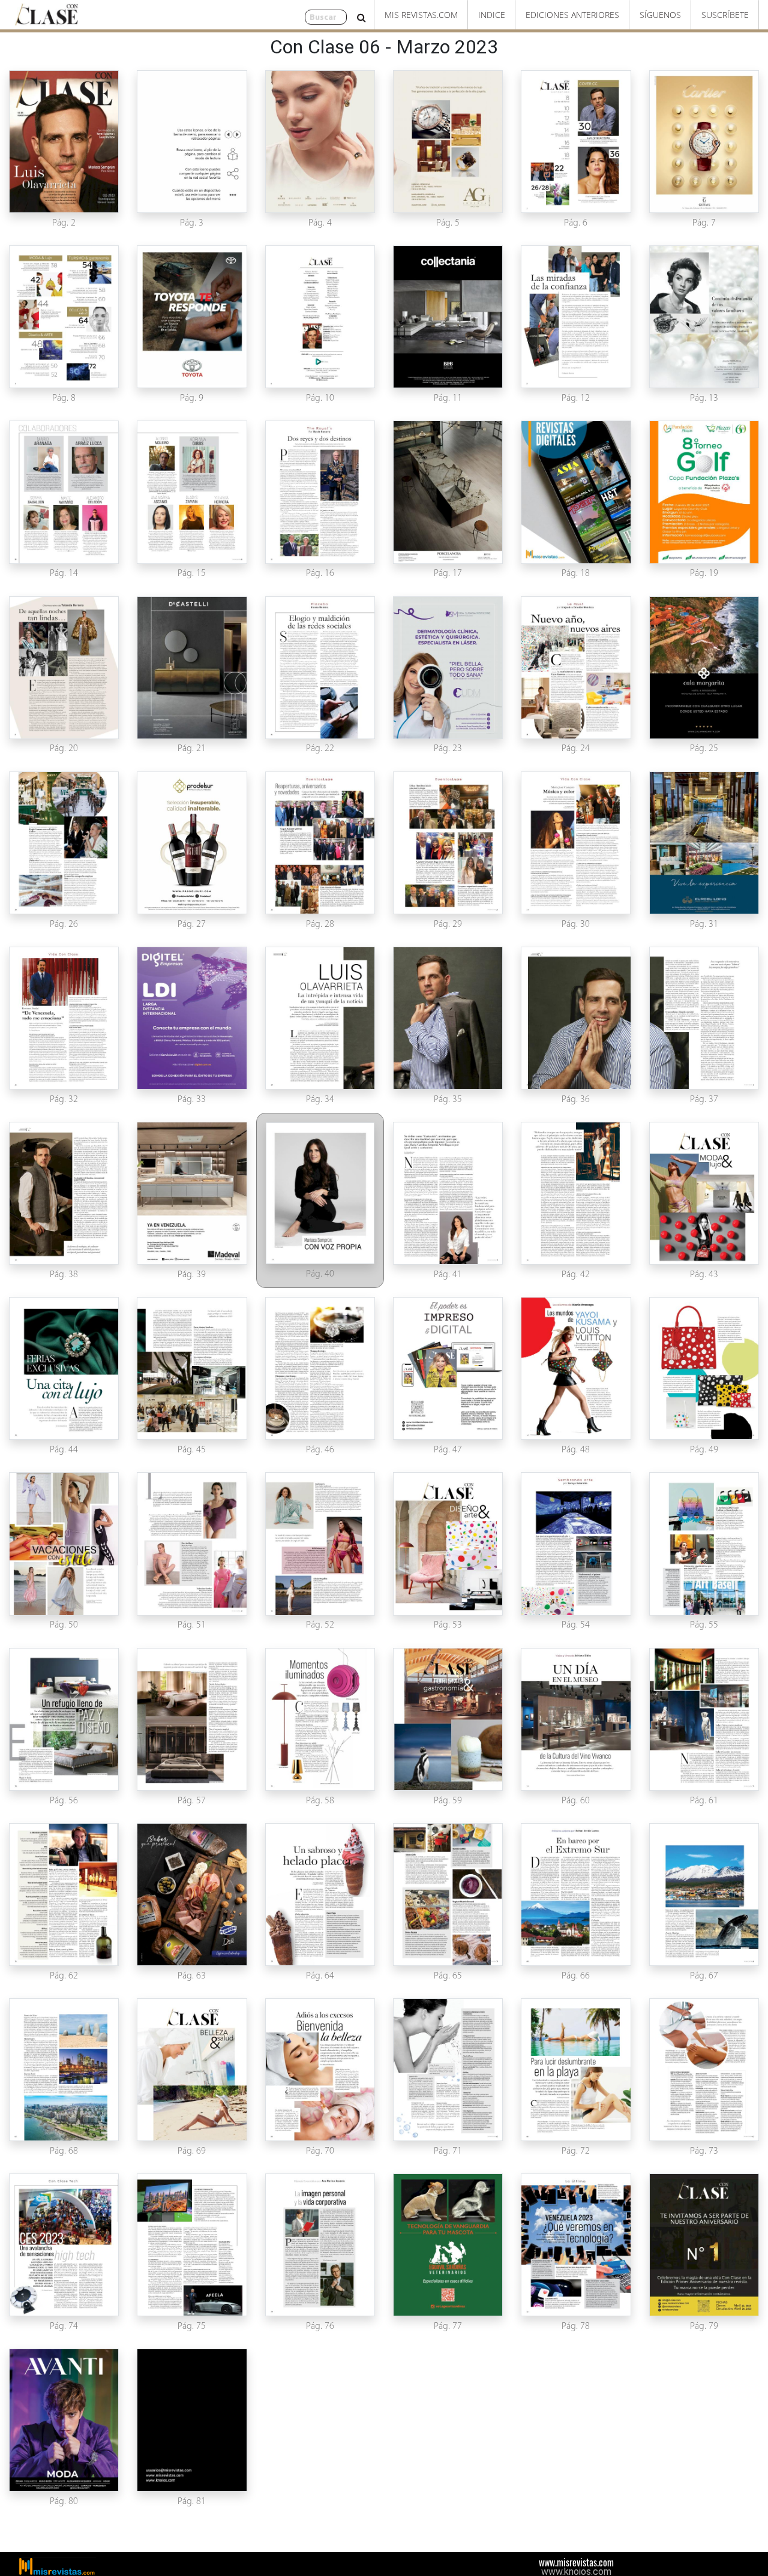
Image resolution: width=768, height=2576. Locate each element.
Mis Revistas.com (421, 15)
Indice (492, 15)
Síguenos (660, 15)
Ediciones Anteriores (572, 15)
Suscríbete (725, 15)
